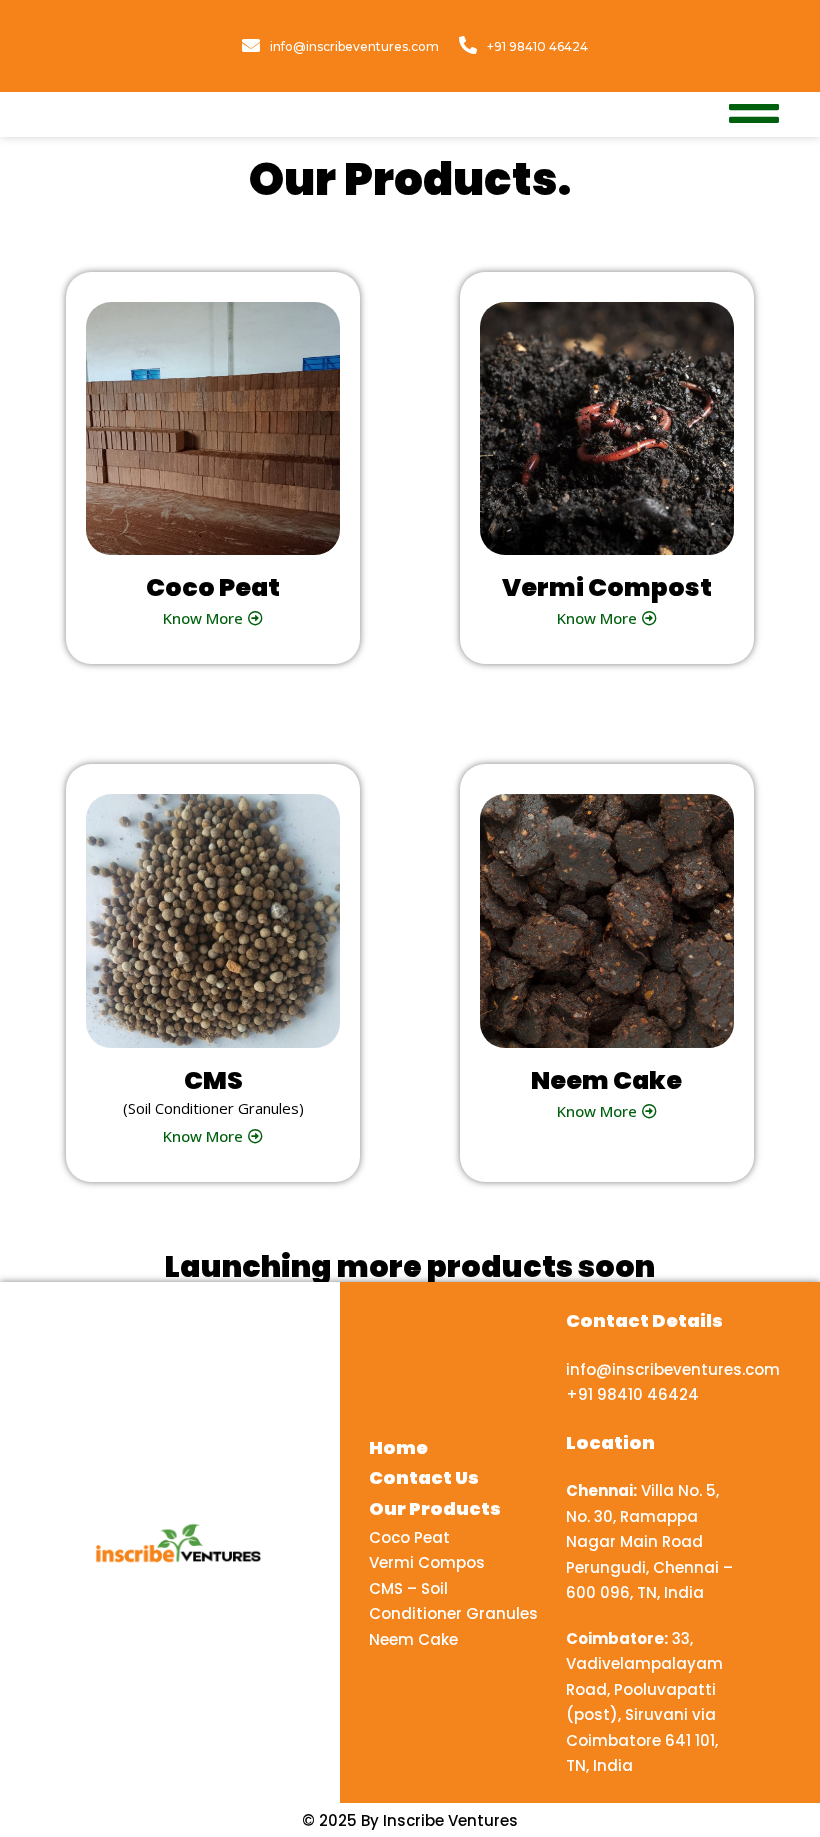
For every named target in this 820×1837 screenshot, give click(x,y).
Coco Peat (213, 587)
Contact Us (424, 1477)
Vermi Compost (607, 587)
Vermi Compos (427, 1562)
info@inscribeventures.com (354, 46)
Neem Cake (606, 1080)
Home (398, 1447)
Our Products (435, 1508)
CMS (213, 1080)
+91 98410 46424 (537, 46)
